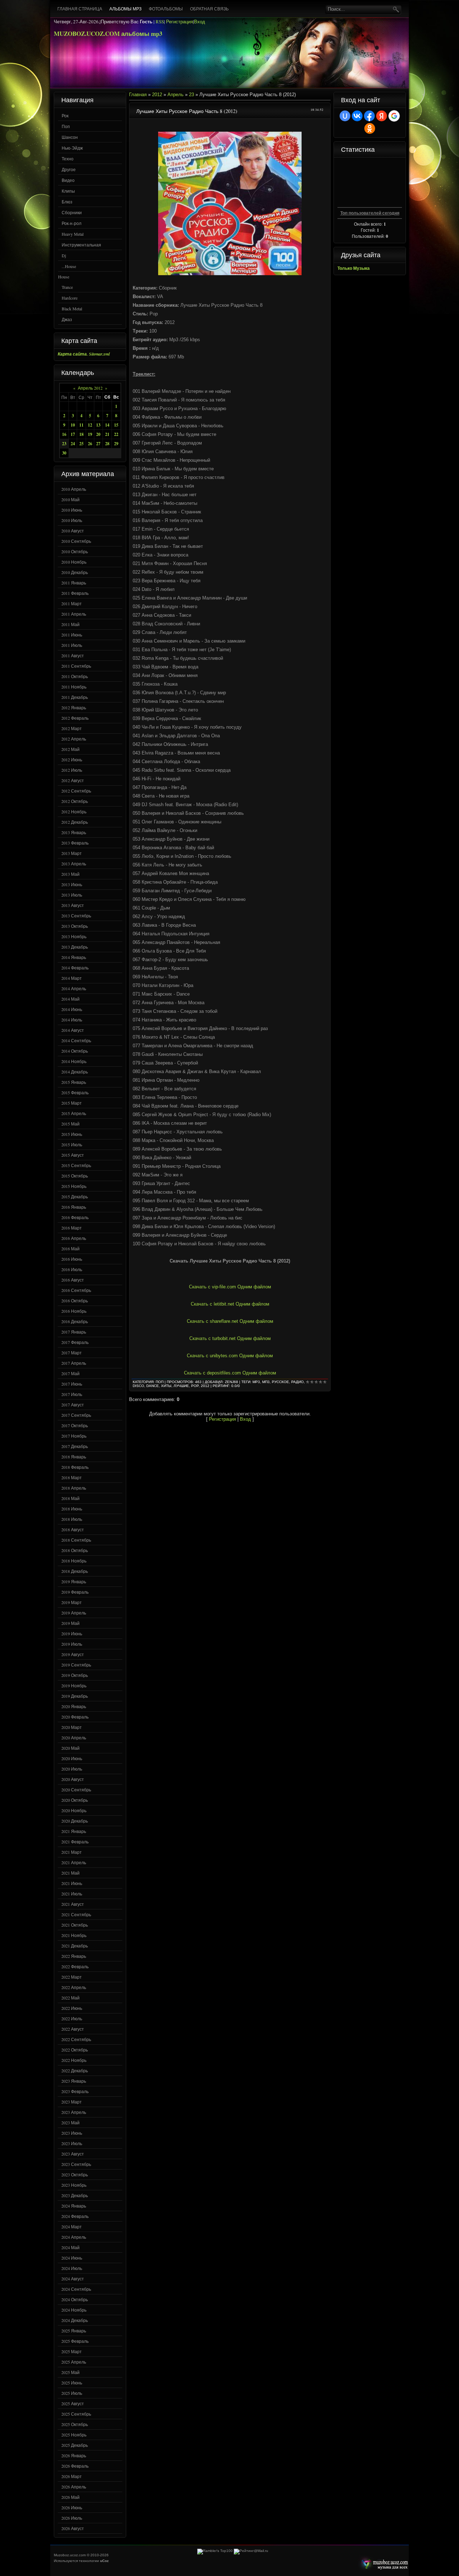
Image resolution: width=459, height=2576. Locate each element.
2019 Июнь (72, 1633)
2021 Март (72, 1852)
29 (116, 444)
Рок (65, 116)
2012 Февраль (75, 718)
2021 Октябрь (75, 1925)
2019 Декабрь (75, 1696)
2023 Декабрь (75, 2195)
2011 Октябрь (75, 676)
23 (64, 444)
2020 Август (73, 1779)
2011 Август (73, 655)
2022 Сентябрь (76, 2039)
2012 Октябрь (75, 801)
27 (98, 444)
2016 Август (73, 1280)
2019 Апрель (74, 1613)
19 (90, 434)
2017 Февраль (75, 1342)
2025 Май (70, 2372)
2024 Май (70, 2247)
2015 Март (72, 1103)
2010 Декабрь (75, 572)
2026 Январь (74, 2455)
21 (107, 434)
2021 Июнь (72, 1883)
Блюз (67, 202)
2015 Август (73, 1155)
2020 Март (72, 1727)
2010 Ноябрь (74, 562)
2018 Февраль (75, 1467)
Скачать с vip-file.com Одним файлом (230, 1287)
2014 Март (72, 978)
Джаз (67, 319)
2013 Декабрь (75, 947)
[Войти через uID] (345, 116)
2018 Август (73, 1529)
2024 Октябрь (75, 2299)
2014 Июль (72, 1020)
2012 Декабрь (75, 822)
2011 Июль (72, 645)
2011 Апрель (74, 614)
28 (107, 444)
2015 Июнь (72, 1134)
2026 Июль (72, 2518)
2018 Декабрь (75, 1571)
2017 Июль (72, 1394)
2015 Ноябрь (74, 1186)
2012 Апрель (74, 739)
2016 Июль (72, 1269)
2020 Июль (72, 1769)
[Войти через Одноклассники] (370, 128)
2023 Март (72, 2102)
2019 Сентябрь (76, 1665)
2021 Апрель (74, 1862)
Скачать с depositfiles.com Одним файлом (230, 1373)
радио (297, 1382)
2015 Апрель (74, 1113)
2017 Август (73, 1405)
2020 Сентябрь (76, 1790)
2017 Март (72, 1353)
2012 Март (72, 728)
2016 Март (72, 1228)
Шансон (70, 137)
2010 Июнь (72, 510)
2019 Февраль (75, 1592)
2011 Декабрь (75, 697)
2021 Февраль (75, 1842)
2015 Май (70, 1124)
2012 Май (70, 749)
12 (90, 425)
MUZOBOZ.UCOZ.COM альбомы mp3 (108, 34)
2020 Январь (74, 1706)
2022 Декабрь (75, 2070)
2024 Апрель (74, 2237)
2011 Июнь (72, 635)
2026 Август (73, 2528)
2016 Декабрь (75, 1321)
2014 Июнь (72, 1009)
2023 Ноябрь (74, 2185)
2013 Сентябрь (76, 916)
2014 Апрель (74, 988)
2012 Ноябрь (74, 812)
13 (98, 425)
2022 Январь (74, 1956)
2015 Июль (72, 1144)
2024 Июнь (72, 2258)
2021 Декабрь (75, 1946)
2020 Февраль (75, 1717)
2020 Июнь (72, 1758)
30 (64, 453)
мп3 (266, 1382)
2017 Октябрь (75, 1425)
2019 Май (70, 1623)
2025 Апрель (74, 2362)
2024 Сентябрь (76, 2289)
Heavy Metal (73, 234)
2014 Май (70, 999)
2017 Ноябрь (74, 1436)
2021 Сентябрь (76, 1914)
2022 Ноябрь (74, 2060)
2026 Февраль (75, 2466)
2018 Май (70, 1498)
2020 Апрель (74, 1738)
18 (81, 434)
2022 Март (72, 1977)
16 (64, 434)
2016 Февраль (75, 1217)
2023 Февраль (75, 2091)
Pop (195, 1386)
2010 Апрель (74, 489)
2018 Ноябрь (74, 1561)
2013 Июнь (72, 884)
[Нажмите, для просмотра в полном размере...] (230, 274)
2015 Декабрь (75, 1197)
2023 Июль (72, 2143)
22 (116, 434)
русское (280, 1382)
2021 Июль (72, 1894)
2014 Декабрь (75, 1072)
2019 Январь (74, 1581)
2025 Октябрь (75, 2424)
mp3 (256, 1382)
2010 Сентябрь (76, 541)
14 (107, 425)
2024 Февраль (75, 2216)
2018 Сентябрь (76, 1540)
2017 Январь (74, 1332)
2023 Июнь (72, 2133)
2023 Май (70, 2123)
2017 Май (70, 1373)
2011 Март (72, 603)
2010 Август (73, 531)
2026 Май (70, 2497)
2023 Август (73, 2154)
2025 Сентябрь (76, 2414)
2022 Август (73, 2029)
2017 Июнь (72, 1384)
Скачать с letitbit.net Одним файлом (230, 1304)
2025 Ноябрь (74, 2435)
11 (81, 425)
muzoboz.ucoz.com (383, 2564)
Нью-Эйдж (72, 148)
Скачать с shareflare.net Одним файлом (230, 1321)
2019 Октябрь (75, 1675)
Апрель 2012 (90, 388)
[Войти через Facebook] (369, 116)
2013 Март (72, 853)
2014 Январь (74, 957)
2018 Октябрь (75, 1550)
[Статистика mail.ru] (251, 2551)
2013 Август (73, 905)
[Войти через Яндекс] (382, 116)
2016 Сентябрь (76, 1290)
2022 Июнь (72, 2008)
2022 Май (70, 1998)
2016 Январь (74, 1207)
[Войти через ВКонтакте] (357, 116)
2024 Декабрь (75, 2320)
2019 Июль (72, 1644)
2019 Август (73, 1654)
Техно (68, 159)
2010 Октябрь (75, 551)
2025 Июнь (72, 2383)
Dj (64, 255)
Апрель (176, 95)
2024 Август (73, 2279)
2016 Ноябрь (74, 1311)
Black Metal (72, 309)
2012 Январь (74, 708)
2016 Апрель (74, 1238)
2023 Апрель (74, 2112)
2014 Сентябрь (76, 1040)
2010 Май (70, 499)
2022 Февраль (75, 1966)
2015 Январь (74, 1082)
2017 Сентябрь (76, 1415)
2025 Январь (74, 2331)
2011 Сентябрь (76, 666)
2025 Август (73, 2403)
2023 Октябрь (75, 2175)
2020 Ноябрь (74, 1810)
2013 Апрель (74, 864)
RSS (160, 22)
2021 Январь (74, 1831)
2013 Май (70, 874)
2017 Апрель (74, 1363)
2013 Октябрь (75, 926)
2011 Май (70, 624)
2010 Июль (72, 520)
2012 (157, 95)
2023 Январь (74, 2081)
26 (90, 444)
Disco (138, 1386)
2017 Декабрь (75, 1446)
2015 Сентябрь (76, 1165)
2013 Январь (74, 832)
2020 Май (70, 1748)
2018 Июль (72, 1519)
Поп (66, 126)
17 (73, 434)
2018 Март (72, 1477)
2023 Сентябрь (76, 2164)
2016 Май (70, 1249)
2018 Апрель (74, 1488)
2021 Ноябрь (74, 1935)
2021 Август (73, 1904)
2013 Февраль (75, 843)
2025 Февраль (75, 2341)
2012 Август (73, 780)
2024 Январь (74, 2206)
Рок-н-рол (72, 223)
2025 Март (72, 2351)
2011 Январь (74, 583)
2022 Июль (72, 2018)
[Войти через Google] (394, 116)
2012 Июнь (72, 760)
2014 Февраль (75, 968)
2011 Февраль (75, 593)
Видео (68, 180)
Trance (67, 287)
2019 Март (72, 1602)
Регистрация (179, 22)
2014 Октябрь (75, 1051)
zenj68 (231, 1382)
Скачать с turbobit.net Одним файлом (230, 1338)
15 (116, 425)
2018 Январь (74, 1457)
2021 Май (70, 1873)
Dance (153, 1386)
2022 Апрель (74, 1987)
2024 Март (72, 2227)
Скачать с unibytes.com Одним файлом (230, 1356)
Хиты (166, 1386)
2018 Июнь (72, 1509)
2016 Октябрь (75, 1301)
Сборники (72, 212)
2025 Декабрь (75, 2445)
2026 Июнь (72, 2507)
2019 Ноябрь (74, 1686)
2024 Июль (72, 2268)
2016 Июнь (72, 1259)
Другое (69, 169)
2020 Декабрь (75, 1821)
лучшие (181, 1386)
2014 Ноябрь (74, 1061)
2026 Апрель (74, 2487)
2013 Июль (72, 895)
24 (73, 444)
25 (81, 444)
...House (69, 266)
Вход (200, 22)
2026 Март (72, 2476)
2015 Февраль (75, 1092)
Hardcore (70, 298)
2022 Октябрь (75, 2050)
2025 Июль (72, 2393)
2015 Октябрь (75, 1176)
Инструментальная (81, 245)
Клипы (68, 191)
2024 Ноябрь (74, 2310)
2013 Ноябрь (74, 936)
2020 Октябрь (75, 1800)
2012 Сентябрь (76, 791)
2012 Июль (72, 770)
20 (98, 434)
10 (73, 425)
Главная (138, 95)
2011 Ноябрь (74, 687)
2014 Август (73, 1030)
